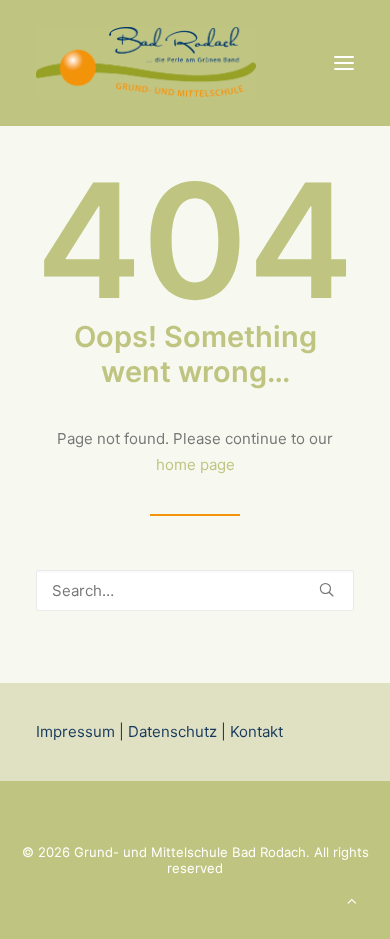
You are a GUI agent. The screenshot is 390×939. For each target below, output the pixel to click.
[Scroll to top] (352, 899)
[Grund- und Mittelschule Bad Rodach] (146, 63)
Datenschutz (172, 731)
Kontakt (254, 731)
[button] (344, 63)
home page (195, 464)
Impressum (75, 731)
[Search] (195, 590)
